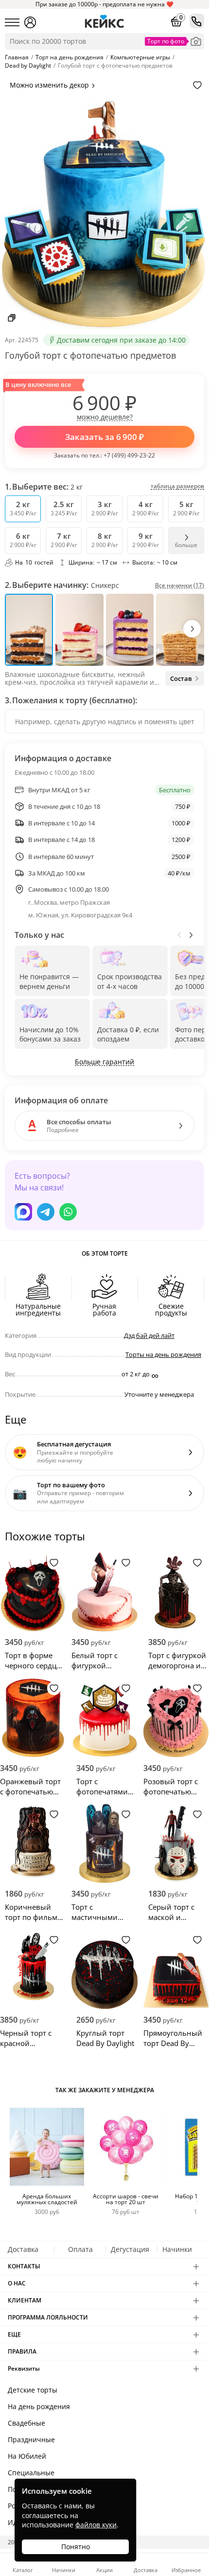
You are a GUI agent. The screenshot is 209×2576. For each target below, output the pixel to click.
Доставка (23, 2249)
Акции (104, 2569)
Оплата (80, 2249)
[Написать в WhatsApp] (68, 1212)
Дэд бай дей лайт (149, 1335)
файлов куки (96, 2525)
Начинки (177, 2249)
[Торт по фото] (196, 41)
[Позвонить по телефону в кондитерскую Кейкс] (197, 21)
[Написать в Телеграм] (46, 1212)
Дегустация (130, 2249)
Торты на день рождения (163, 1354)
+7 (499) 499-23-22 (129, 455)
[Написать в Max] (23, 1212)
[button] (192, 629)
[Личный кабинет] (30, 22)
